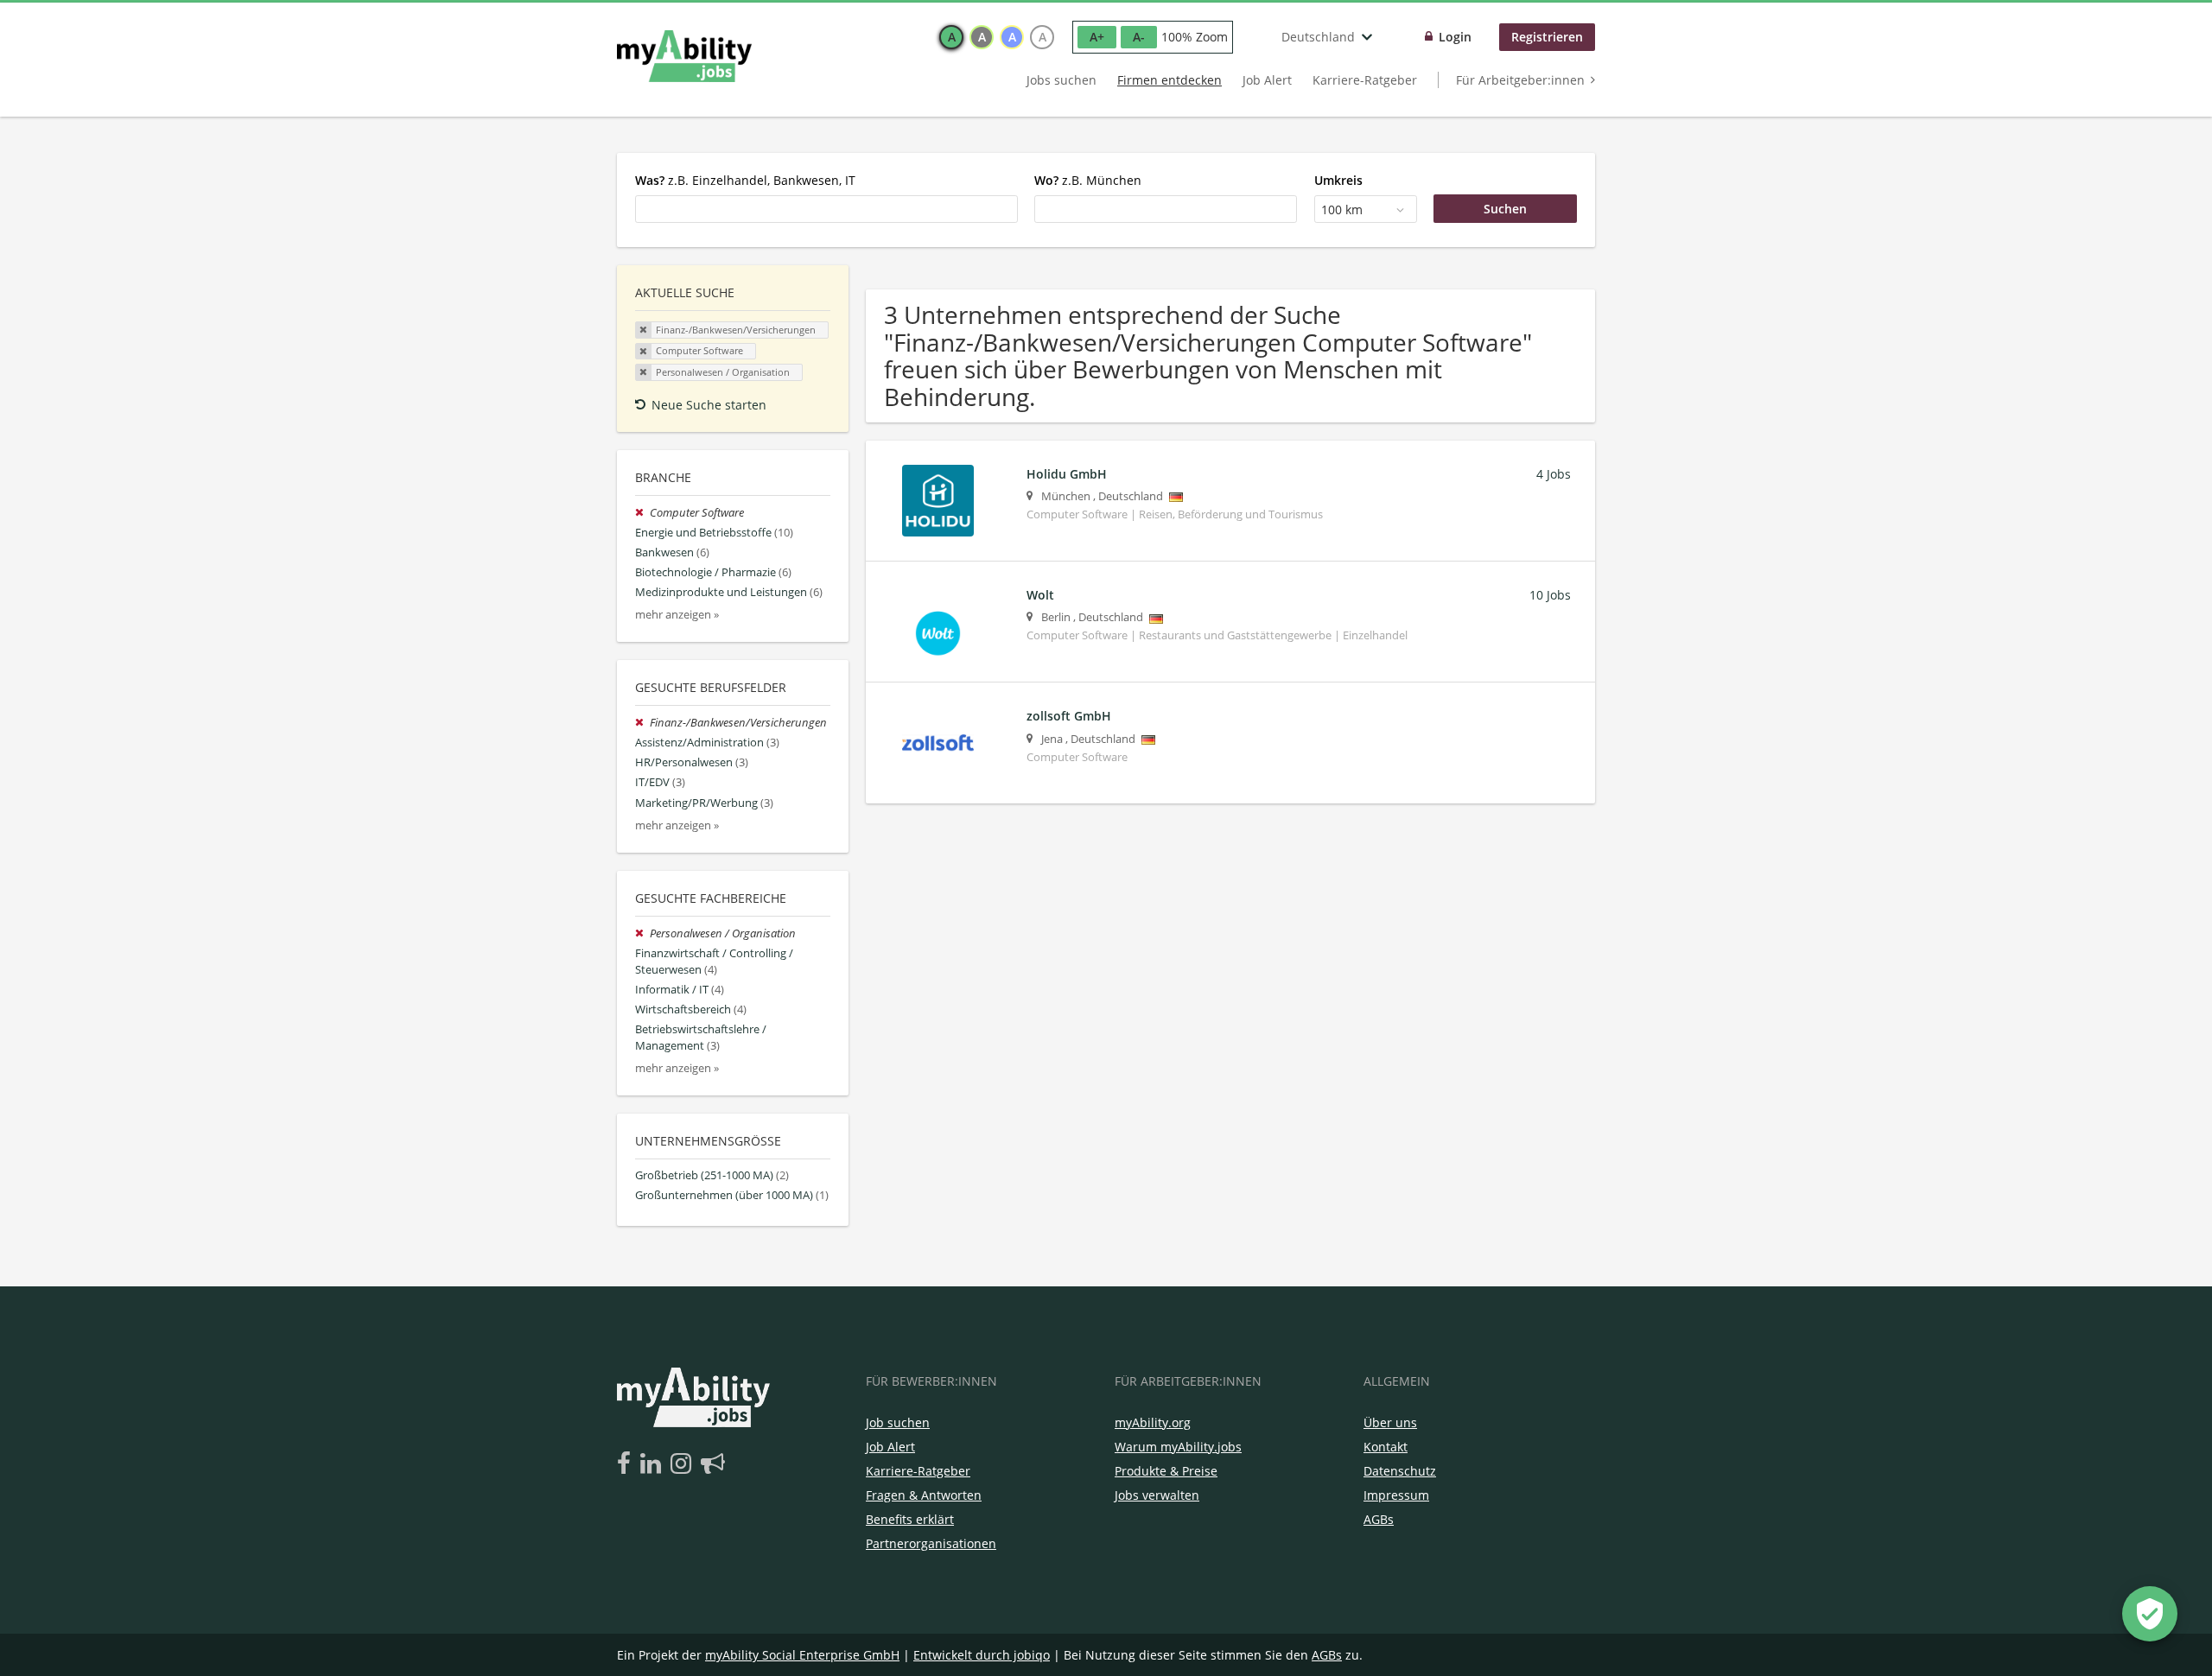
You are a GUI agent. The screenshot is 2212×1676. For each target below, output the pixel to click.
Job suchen (898, 1422)
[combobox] (826, 209)
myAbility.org (1153, 1422)
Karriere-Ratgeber (1365, 80)
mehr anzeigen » (677, 615)
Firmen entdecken (1170, 80)
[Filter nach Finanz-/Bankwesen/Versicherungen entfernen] (642, 723)
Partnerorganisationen (931, 1543)
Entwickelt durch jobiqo (982, 1655)
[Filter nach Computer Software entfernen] (642, 513)
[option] (951, 37)
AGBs (1379, 1519)
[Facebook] (627, 1464)
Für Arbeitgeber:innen (1520, 80)
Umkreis (1338, 180)
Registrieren (1547, 37)
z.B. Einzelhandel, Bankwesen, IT (745, 180)
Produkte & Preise (1166, 1471)
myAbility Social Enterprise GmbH (802, 1655)
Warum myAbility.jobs (1178, 1447)
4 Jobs (1554, 474)
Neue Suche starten (709, 405)
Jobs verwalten (1157, 1495)
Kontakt (1386, 1447)
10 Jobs (1550, 595)
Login (1455, 37)
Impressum (1396, 1495)
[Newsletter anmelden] (713, 1464)
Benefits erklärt (910, 1519)
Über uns (1390, 1422)
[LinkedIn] (654, 1464)
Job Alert (1267, 80)
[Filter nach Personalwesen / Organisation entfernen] (642, 933)
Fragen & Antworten (924, 1495)
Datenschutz (1400, 1471)
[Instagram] (684, 1464)
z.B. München (1088, 180)
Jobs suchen (1062, 80)
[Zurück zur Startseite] (684, 56)
